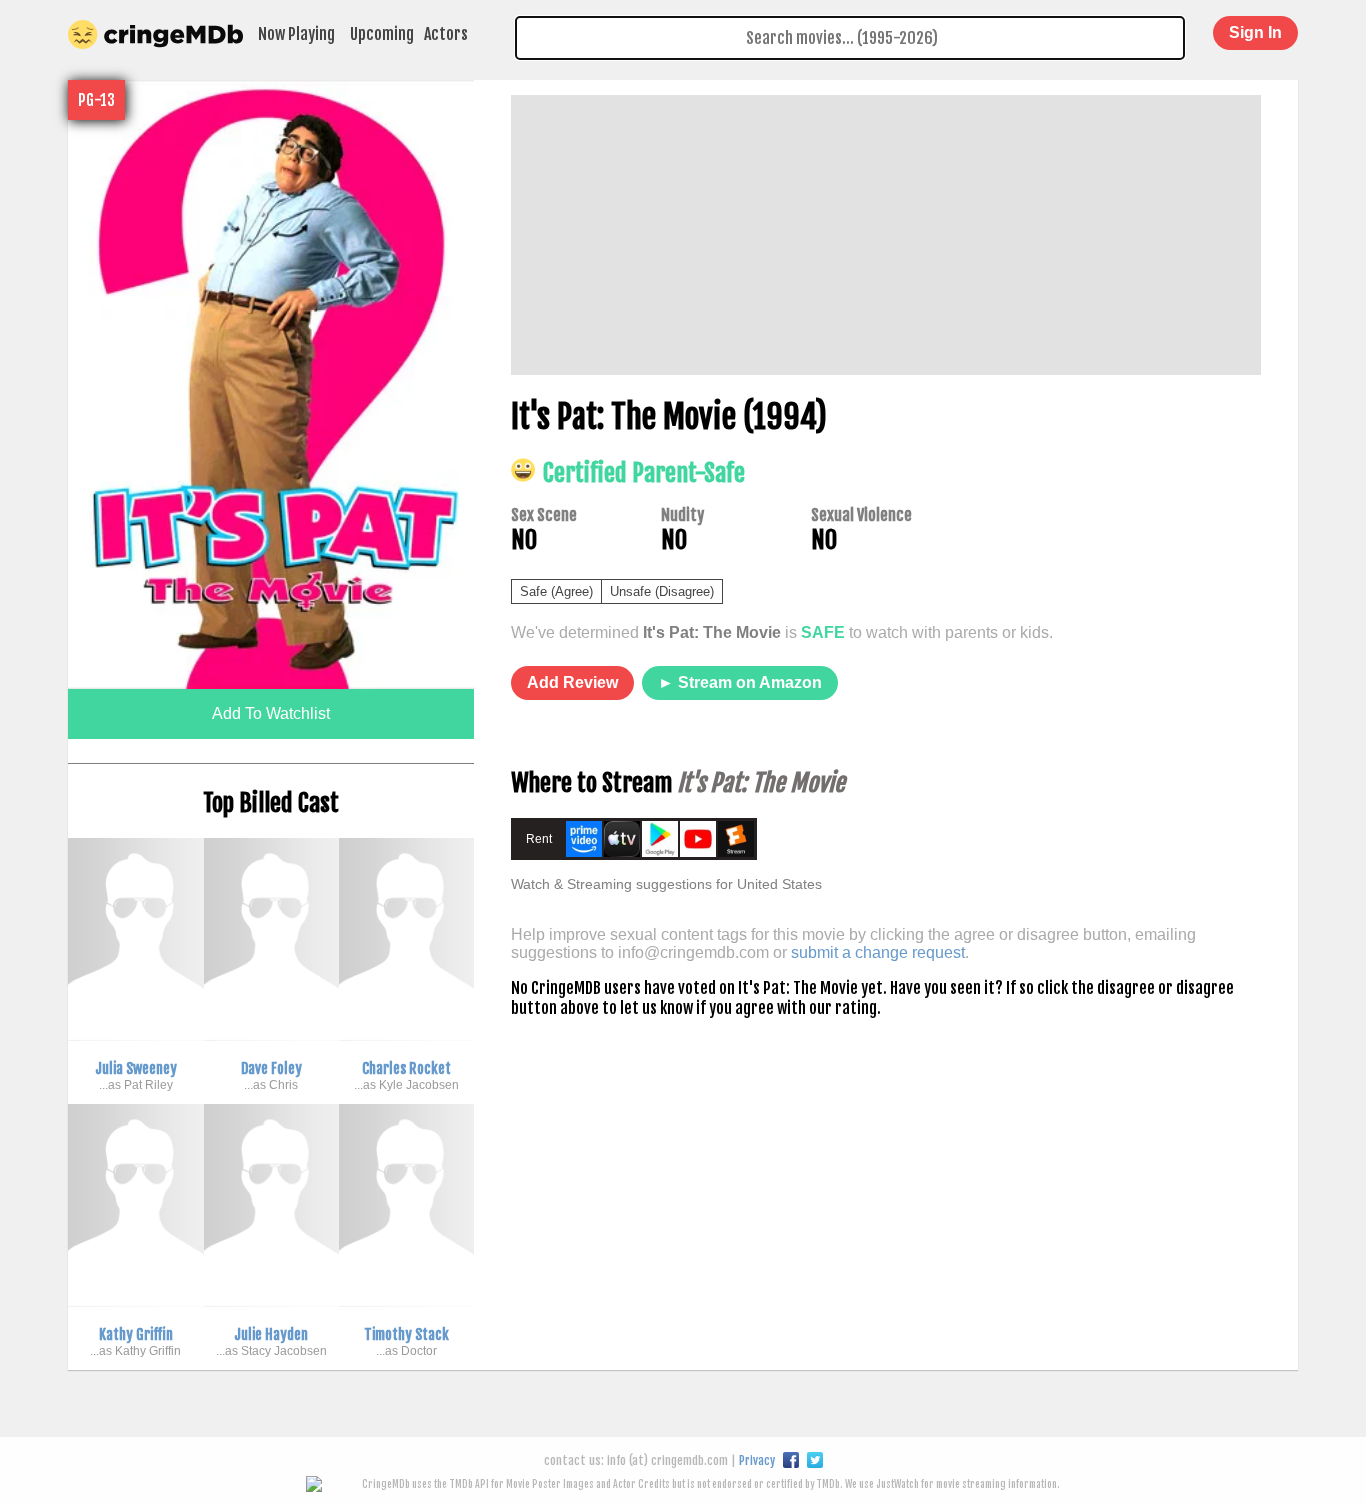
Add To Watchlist (271, 713)
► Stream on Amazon (740, 682)
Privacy (757, 1460)
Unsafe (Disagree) (662, 591)
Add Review (572, 682)
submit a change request (878, 952)
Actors (446, 34)
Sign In (1255, 32)
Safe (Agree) (556, 591)
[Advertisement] (886, 235)
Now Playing (296, 34)
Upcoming (382, 34)
